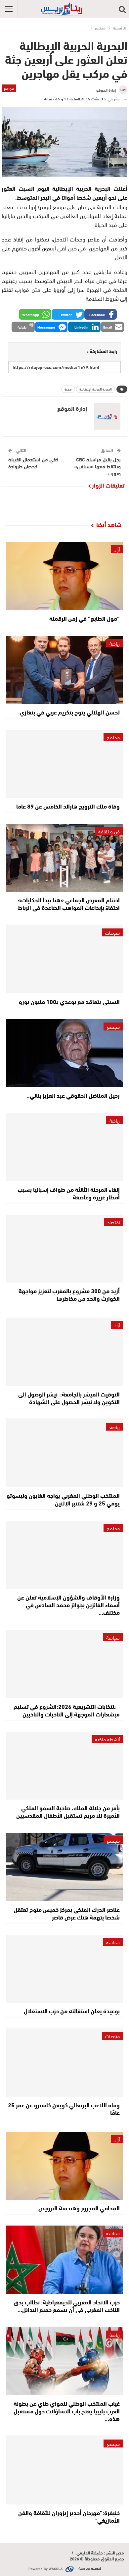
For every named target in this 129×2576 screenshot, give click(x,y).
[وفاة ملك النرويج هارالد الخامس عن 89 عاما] (64, 764)
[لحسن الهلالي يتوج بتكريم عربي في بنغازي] (64, 670)
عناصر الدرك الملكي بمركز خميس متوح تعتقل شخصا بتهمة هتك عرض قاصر (67, 1913)
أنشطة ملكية (107, 1739)
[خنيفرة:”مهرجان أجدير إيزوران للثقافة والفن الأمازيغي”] (64, 2470)
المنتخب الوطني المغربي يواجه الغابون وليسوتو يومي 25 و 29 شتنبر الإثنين (63, 1499)
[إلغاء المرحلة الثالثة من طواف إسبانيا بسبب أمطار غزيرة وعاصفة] (64, 1147)
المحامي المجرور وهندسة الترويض (79, 2208)
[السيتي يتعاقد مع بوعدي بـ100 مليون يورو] (64, 959)
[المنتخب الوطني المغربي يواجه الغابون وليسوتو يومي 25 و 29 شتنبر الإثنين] (64, 1453)
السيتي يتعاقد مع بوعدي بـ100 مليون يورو (69, 1001)
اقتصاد (113, 1222)
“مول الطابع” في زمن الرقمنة (85, 618)
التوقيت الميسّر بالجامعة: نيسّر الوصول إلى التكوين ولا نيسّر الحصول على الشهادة (69, 1398)
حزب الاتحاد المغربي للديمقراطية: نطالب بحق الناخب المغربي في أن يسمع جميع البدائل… (67, 2306)
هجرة (68, 389)
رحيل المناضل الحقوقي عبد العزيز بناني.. (73, 1095)
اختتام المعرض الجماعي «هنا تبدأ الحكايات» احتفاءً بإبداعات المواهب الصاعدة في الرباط (69, 903)
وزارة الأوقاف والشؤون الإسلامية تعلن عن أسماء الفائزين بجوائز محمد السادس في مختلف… (68, 1604)
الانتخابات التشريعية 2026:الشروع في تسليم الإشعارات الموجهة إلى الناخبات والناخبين (67, 1710)
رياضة (115, 643)
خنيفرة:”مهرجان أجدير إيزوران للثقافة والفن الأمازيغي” (69, 2516)
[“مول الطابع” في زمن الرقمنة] (64, 576)
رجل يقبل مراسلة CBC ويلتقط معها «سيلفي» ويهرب (97, 466)
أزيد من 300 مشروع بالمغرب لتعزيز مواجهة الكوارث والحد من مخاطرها (69, 1294)
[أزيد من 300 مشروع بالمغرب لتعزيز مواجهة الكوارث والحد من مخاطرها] (64, 1249)
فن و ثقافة (109, 831)
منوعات (112, 932)
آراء (117, 549)
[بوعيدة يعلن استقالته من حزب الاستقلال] (64, 1969)
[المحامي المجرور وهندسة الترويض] (64, 2166)
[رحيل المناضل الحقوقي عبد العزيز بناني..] (64, 1053)
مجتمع (9, 88)
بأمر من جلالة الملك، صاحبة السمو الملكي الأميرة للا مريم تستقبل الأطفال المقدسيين (68, 1811)
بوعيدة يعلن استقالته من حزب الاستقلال (72, 2011)
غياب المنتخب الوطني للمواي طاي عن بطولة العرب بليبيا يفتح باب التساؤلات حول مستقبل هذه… (67, 2411)
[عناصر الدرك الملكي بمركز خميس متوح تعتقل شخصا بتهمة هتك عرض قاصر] (64, 1867)
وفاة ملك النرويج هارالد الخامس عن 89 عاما (68, 806)
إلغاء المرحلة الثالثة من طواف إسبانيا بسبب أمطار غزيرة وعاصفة (69, 1193)
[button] (101, 314)
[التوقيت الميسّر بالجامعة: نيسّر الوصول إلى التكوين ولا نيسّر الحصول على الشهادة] (64, 1352)
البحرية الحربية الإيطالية (96, 389)
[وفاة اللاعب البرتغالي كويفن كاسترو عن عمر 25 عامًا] (64, 2063)
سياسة (113, 1637)
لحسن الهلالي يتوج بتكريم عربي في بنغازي (70, 712)
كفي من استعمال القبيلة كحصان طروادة (33, 463)
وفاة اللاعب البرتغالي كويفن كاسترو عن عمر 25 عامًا (64, 2108)
